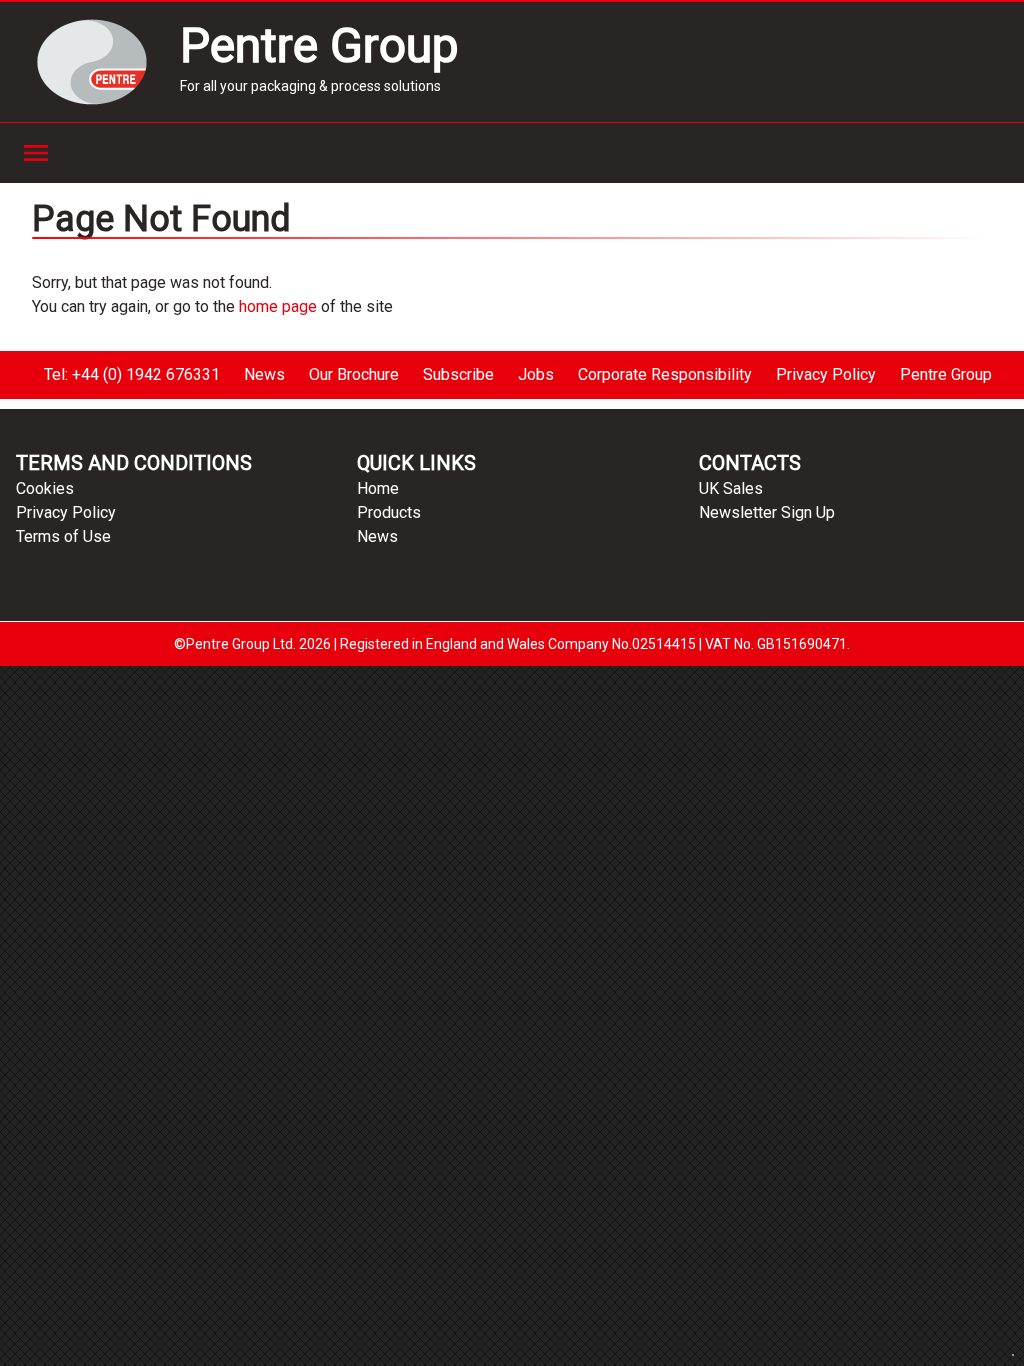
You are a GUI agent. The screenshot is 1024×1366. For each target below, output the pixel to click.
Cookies (45, 488)
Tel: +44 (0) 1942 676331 (132, 374)
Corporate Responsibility (665, 374)
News (264, 374)
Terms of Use (63, 536)
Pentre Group (946, 374)
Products (389, 512)
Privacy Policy (826, 374)
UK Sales (731, 488)
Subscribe (458, 374)
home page (278, 306)
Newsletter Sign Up (767, 512)
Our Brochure (354, 374)
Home (378, 488)
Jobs (536, 374)
